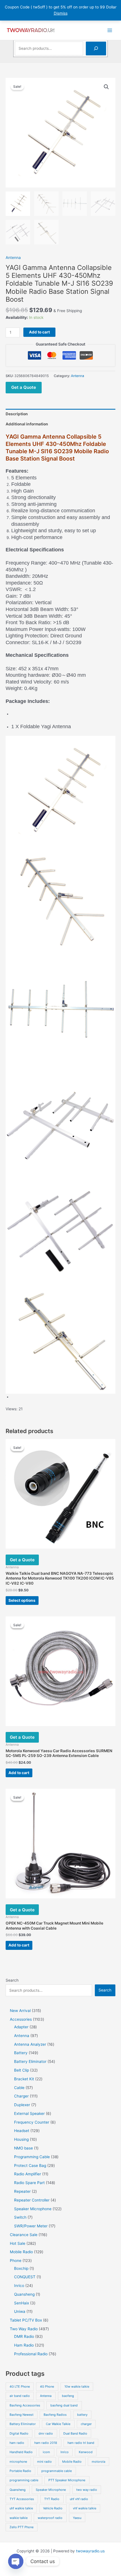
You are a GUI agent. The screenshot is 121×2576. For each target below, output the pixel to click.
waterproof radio (50, 2518)
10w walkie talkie (77, 2386)
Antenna (13, 258)
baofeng (68, 2396)
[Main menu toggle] (110, 30)
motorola (98, 2462)
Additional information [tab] (27, 424)
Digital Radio (19, 2433)
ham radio (17, 2443)
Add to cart (39, 332)
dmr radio (46, 2433)
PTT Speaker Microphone (67, 2480)
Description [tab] (17, 414)
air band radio (20, 2396)
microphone (18, 2462)
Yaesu (77, 2518)
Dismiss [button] (61, 13)
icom (46, 2452)
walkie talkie (19, 2518)
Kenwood (86, 2452)
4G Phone (47, 2386)
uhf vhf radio (79, 2499)
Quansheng (18, 2490)
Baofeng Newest (22, 2415)
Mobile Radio (72, 2462)
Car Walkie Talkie (58, 2424)
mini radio (44, 2462)
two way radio (87, 2490)
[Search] (96, 49)
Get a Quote (24, 387)
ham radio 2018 (46, 2443)
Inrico (65, 2452)
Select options (22, 1600)
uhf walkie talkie (21, 2508)
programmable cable (57, 2471)
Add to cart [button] (19, 1773)
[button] (106, 87)
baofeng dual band (64, 2405)
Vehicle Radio (53, 2508)
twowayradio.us (90, 2551)
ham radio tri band (81, 2443)
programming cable (24, 2480)
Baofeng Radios (55, 2415)
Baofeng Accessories (25, 2405)
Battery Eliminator (23, 2424)
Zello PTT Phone (22, 2527)
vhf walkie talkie (85, 2508)
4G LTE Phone (20, 2386)
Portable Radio (20, 2471)
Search (12, 1980)
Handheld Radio (21, 2452)
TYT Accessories (22, 2499)
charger (86, 2424)
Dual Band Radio (75, 2433)
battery (82, 2415)
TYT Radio (52, 2499)
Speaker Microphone (51, 2490)
